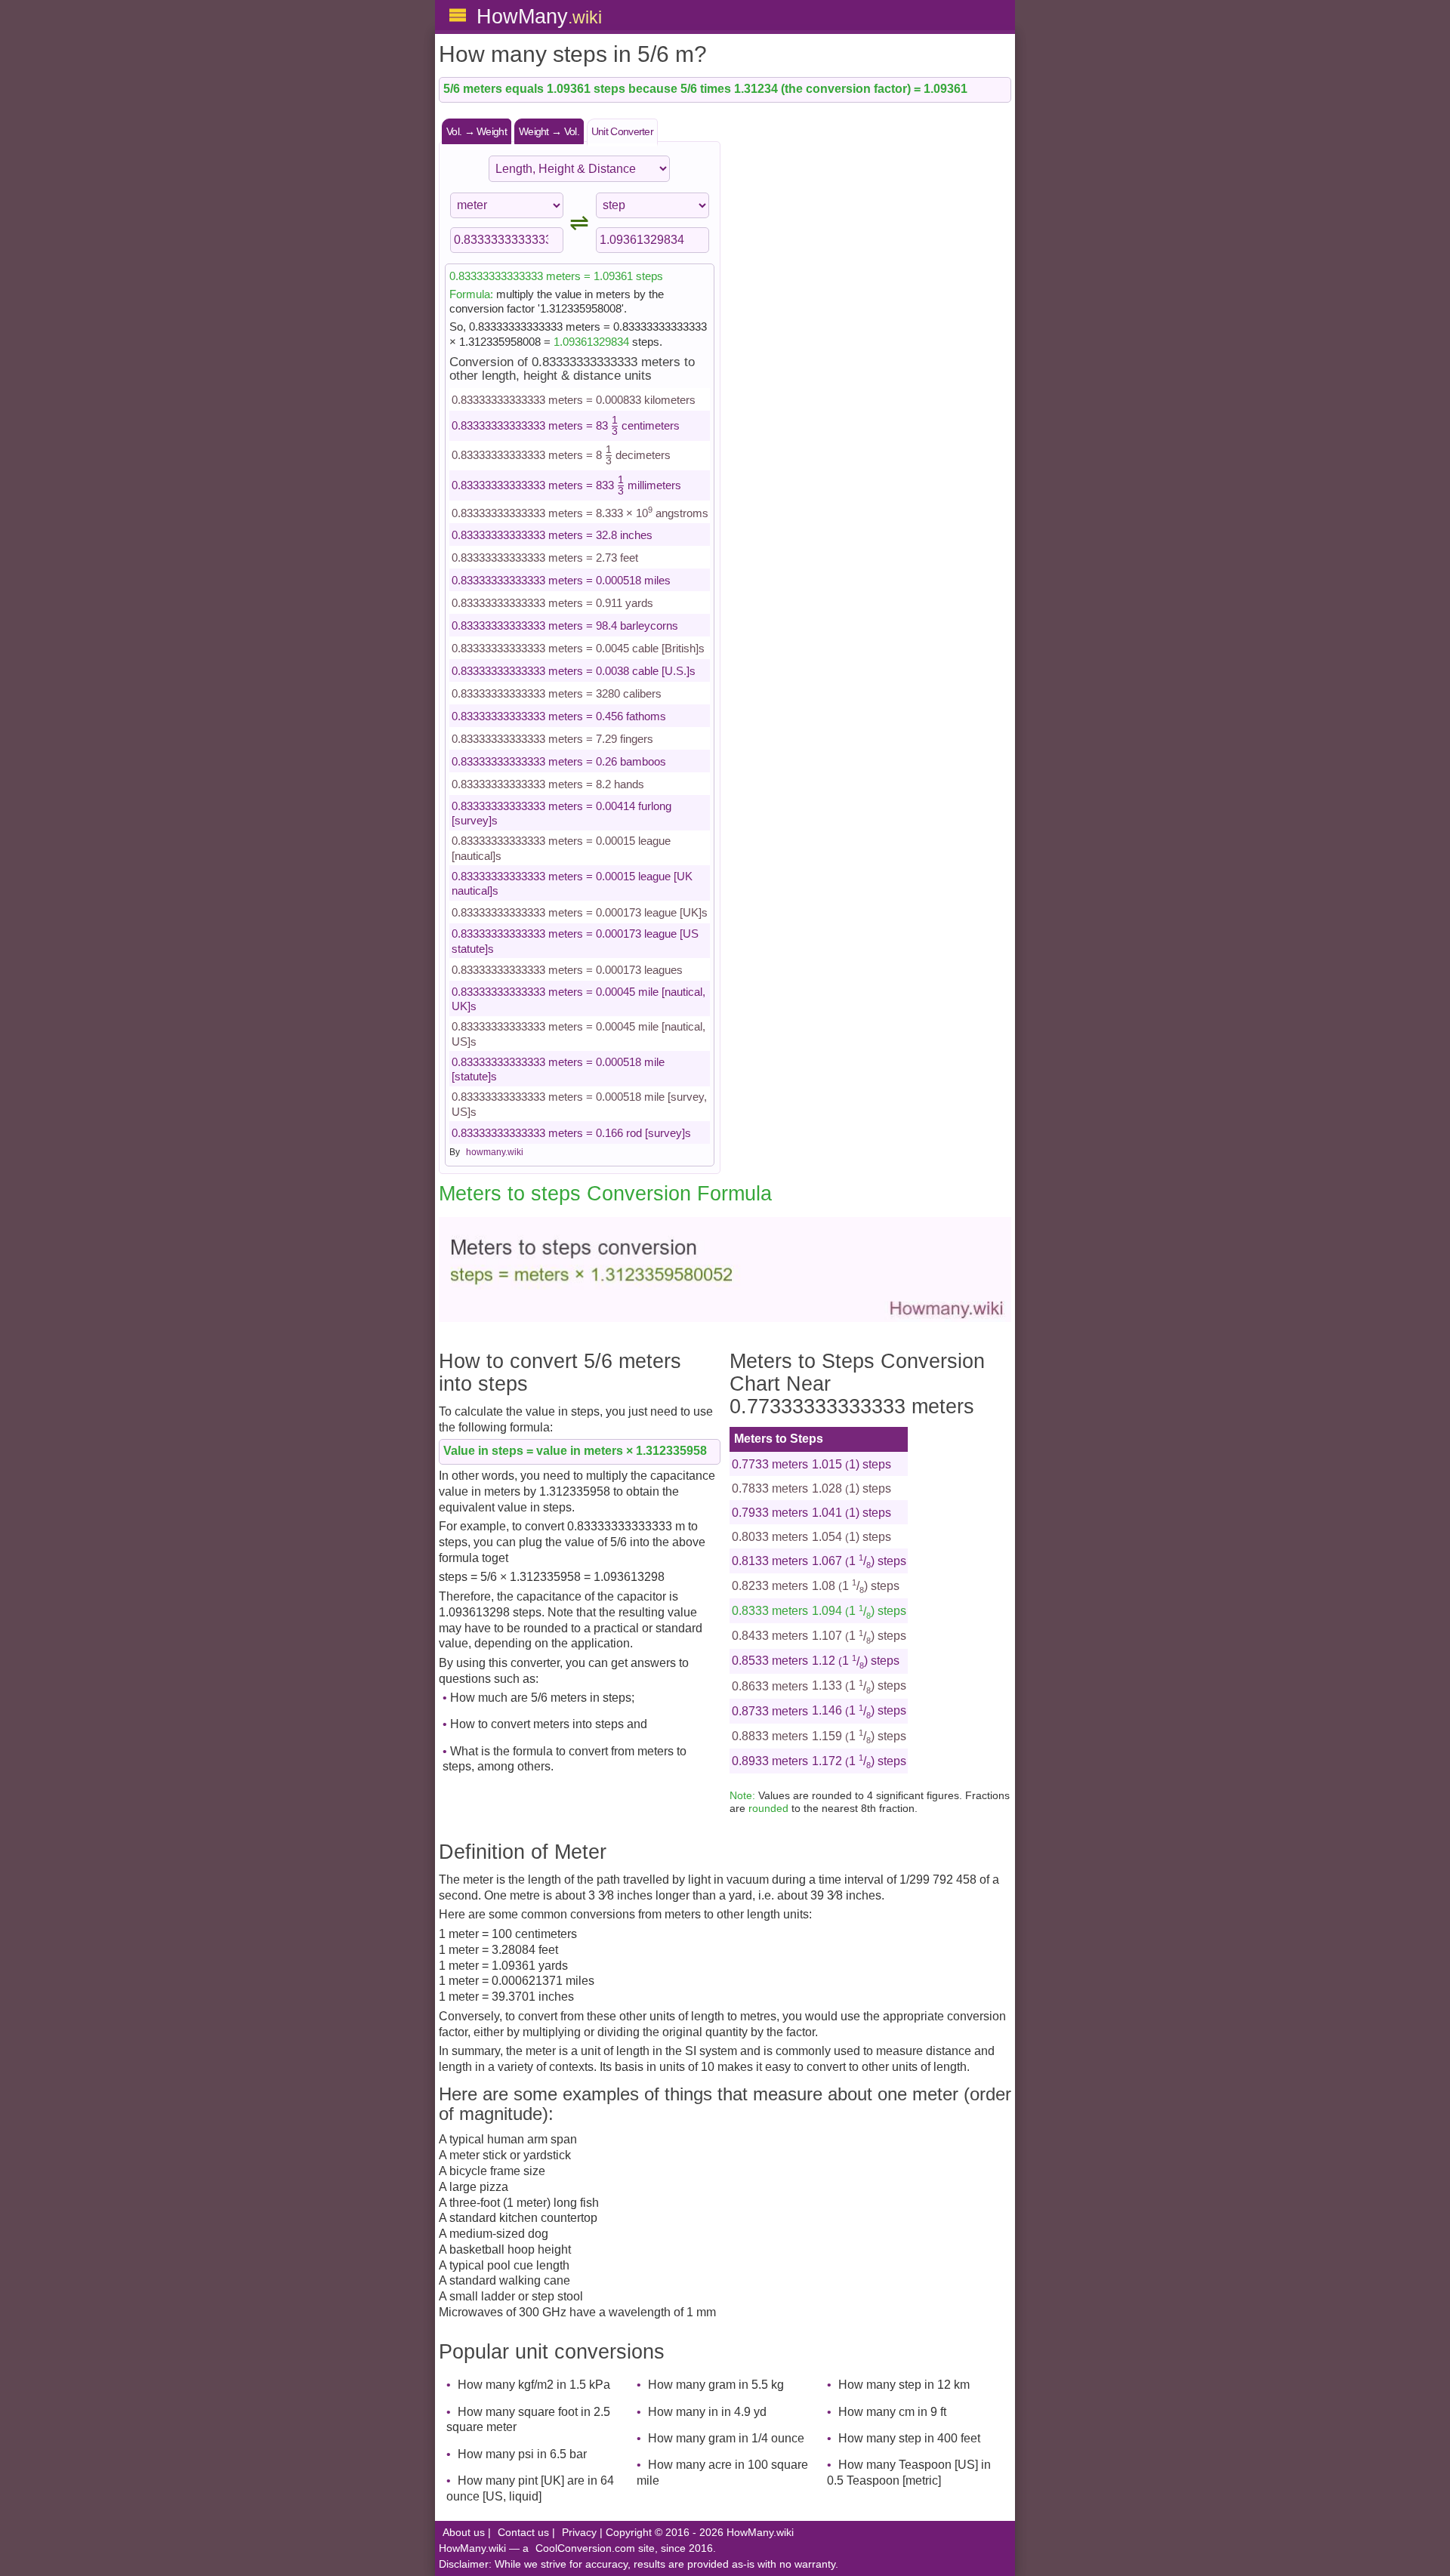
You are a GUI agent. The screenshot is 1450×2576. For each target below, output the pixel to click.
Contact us (523, 2533)
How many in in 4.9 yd (707, 2412)
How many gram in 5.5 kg (716, 2385)
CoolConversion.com (585, 2548)
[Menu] (458, 15)
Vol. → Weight (477, 131)
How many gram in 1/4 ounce (726, 2438)
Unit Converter (622, 131)
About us (464, 2533)
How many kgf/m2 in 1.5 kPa (534, 2385)
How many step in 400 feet (909, 2438)
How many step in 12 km (904, 2385)
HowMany (539, 16)
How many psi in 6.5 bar (522, 2454)
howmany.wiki (495, 1152)
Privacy (579, 2533)
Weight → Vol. (549, 131)
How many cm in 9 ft (892, 2412)
